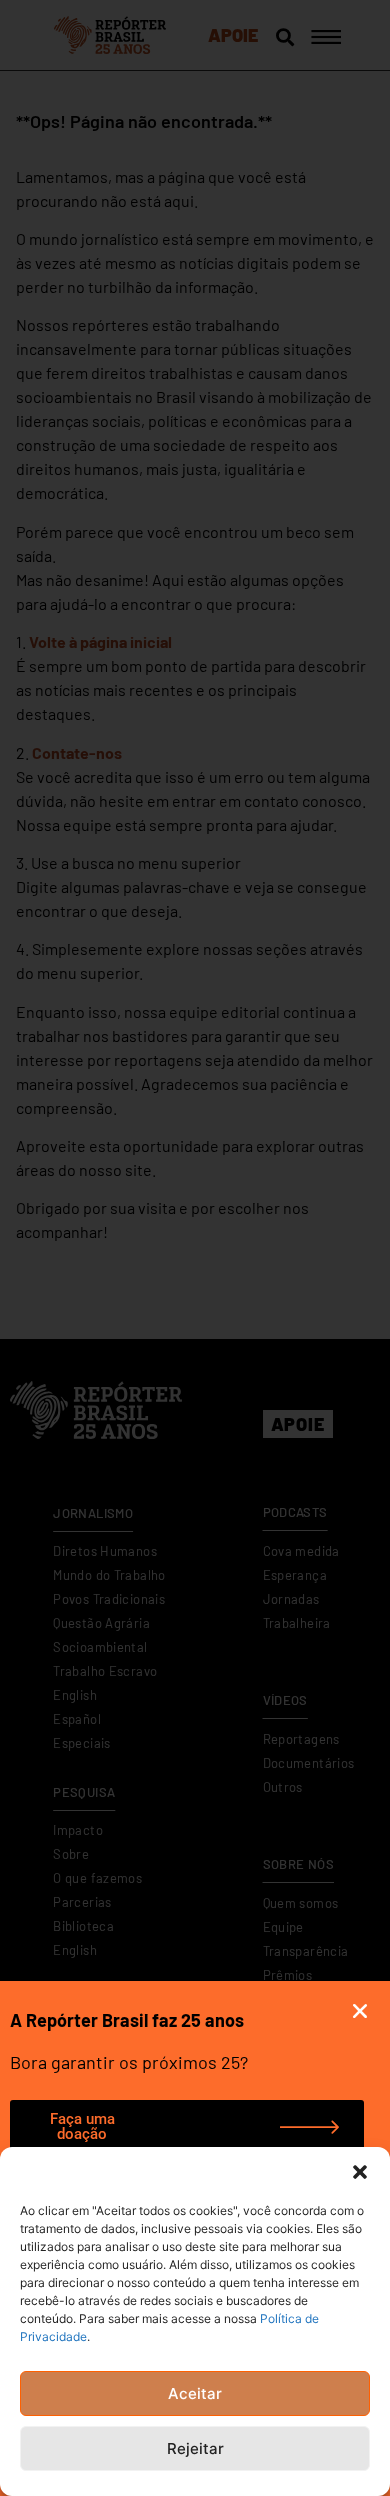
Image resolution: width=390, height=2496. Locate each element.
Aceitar (195, 2393)
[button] (360, 2172)
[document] (195, 1248)
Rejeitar (195, 2448)
